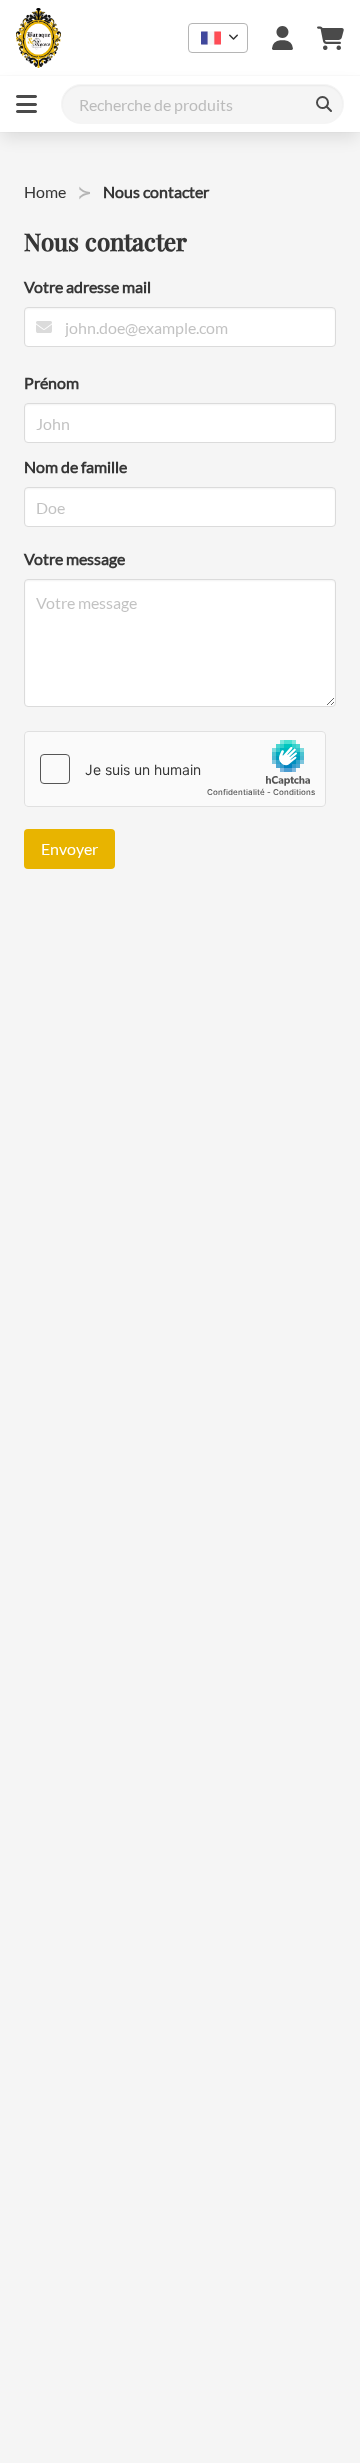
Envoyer (69, 848)
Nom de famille (75, 466)
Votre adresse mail (87, 286)
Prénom (51, 382)
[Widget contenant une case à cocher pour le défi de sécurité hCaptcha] (175, 769)
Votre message (74, 558)
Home (45, 191)
